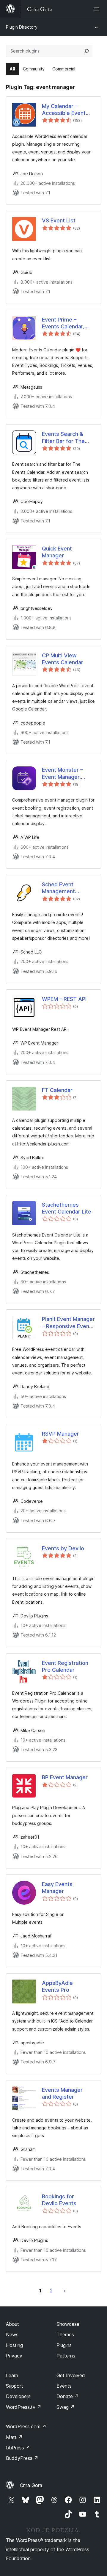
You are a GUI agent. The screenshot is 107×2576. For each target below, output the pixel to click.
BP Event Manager (65, 1777)
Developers (18, 2396)
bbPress (18, 2448)
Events (64, 2386)
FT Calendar (57, 1090)
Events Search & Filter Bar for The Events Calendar (63, 438)
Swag (66, 2407)
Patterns (66, 2356)
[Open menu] (97, 9)
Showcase (68, 2324)
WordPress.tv (24, 2407)
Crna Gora (31, 2485)
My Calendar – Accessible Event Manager (64, 110)
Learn (12, 2375)
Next (64, 2291)
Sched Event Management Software (58, 888)
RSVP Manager (60, 1434)
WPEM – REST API (64, 999)
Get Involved (71, 2375)
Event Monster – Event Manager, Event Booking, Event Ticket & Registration (62, 773)
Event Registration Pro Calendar (65, 1666)
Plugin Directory (22, 27)
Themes (65, 2334)
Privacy (14, 2356)
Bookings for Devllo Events (59, 2200)
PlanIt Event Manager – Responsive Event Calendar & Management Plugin (68, 1323)
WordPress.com (26, 2426)
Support (15, 2386)
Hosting (14, 2345)
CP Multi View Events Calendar (63, 659)
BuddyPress (22, 2458)
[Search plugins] (86, 51)
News (12, 2334)
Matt (14, 2437)
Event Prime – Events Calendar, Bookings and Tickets (63, 323)
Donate (68, 2396)
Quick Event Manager (57, 552)
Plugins (64, 2345)
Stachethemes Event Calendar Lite (67, 1208)
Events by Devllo (63, 1548)
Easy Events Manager (57, 1888)
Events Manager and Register (62, 2093)
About (12, 2324)
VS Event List (59, 220)
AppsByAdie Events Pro (57, 1986)
